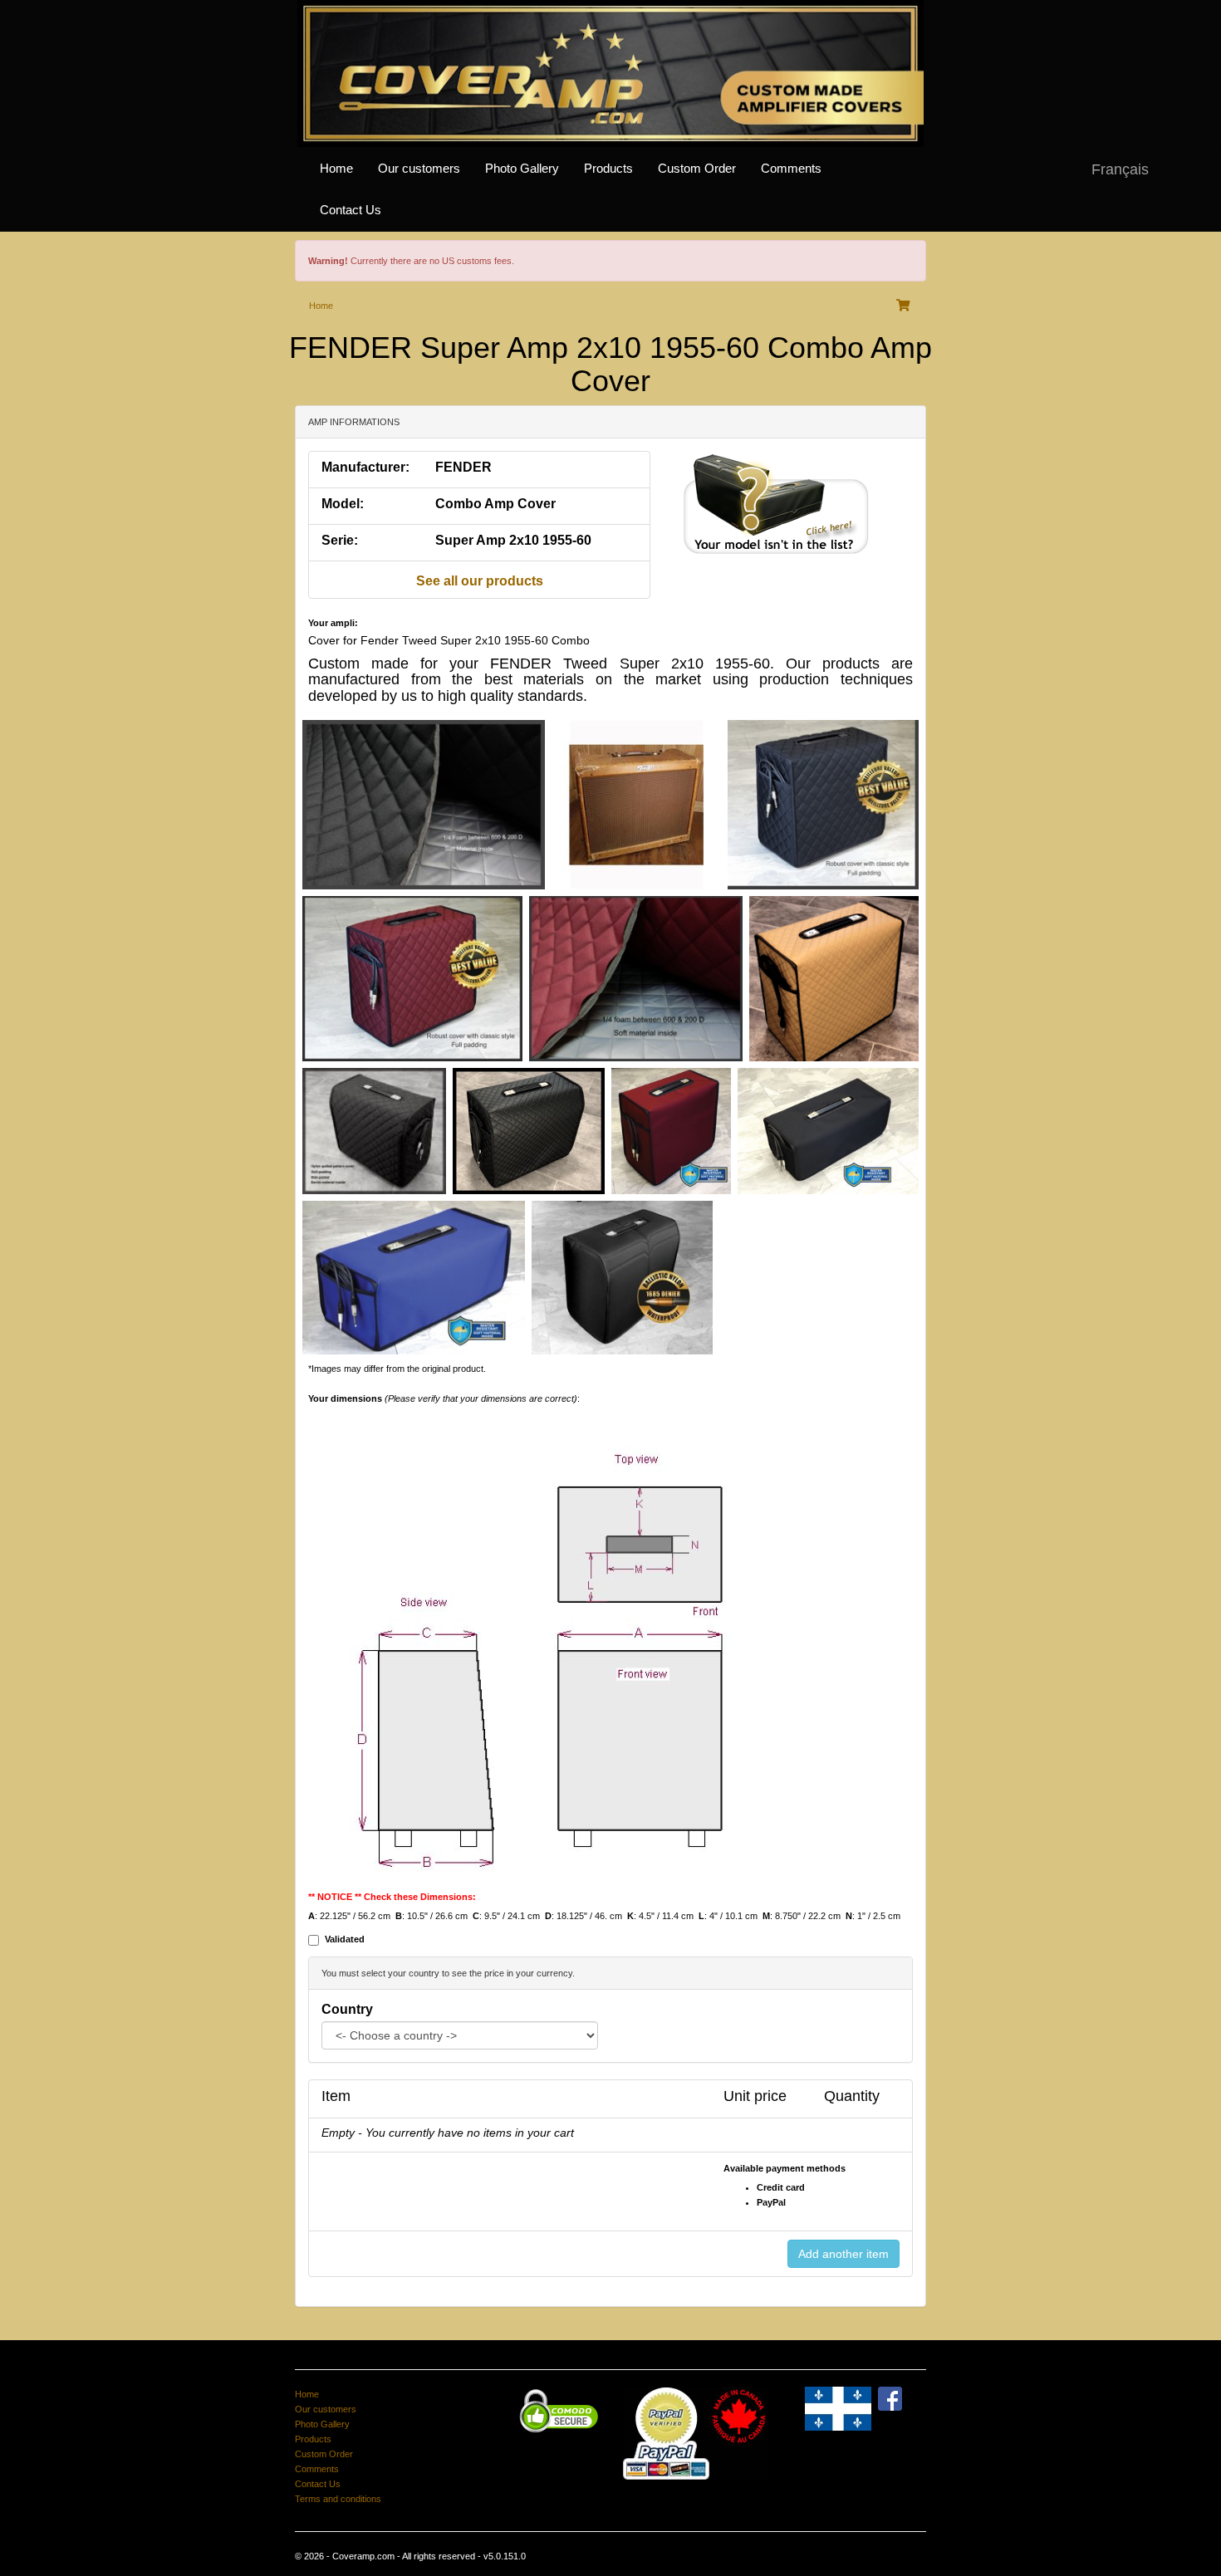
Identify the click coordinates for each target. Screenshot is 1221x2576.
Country (347, 2009)
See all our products (480, 581)
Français (1120, 169)
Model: (343, 504)
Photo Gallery (522, 169)
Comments (791, 169)
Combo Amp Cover (495, 504)
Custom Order (697, 169)
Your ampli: (333, 623)
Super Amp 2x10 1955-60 (513, 540)
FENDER (463, 467)
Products (608, 169)
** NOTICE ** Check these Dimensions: (392, 1897)
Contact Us (351, 210)
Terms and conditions (338, 2499)
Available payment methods (785, 2168)
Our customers (419, 169)
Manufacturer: (365, 467)
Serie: (340, 540)
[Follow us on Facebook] (890, 2397)
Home (336, 169)
